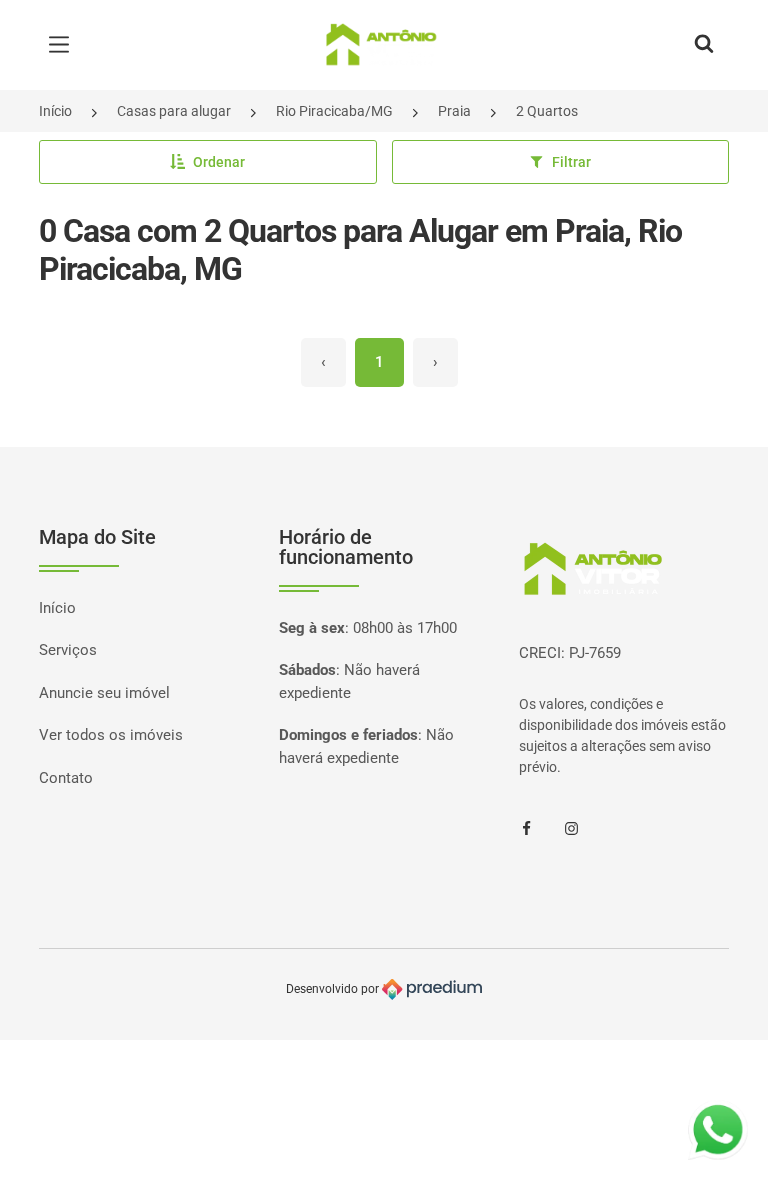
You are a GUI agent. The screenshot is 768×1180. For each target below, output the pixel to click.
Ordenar (219, 162)
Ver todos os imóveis (111, 735)
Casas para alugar (174, 111)
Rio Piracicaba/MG (334, 111)
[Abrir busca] (704, 45)
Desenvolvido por (334, 989)
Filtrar (571, 162)
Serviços (68, 650)
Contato (66, 778)
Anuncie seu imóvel (104, 693)
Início (55, 111)
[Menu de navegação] (64, 45)
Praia (454, 111)
